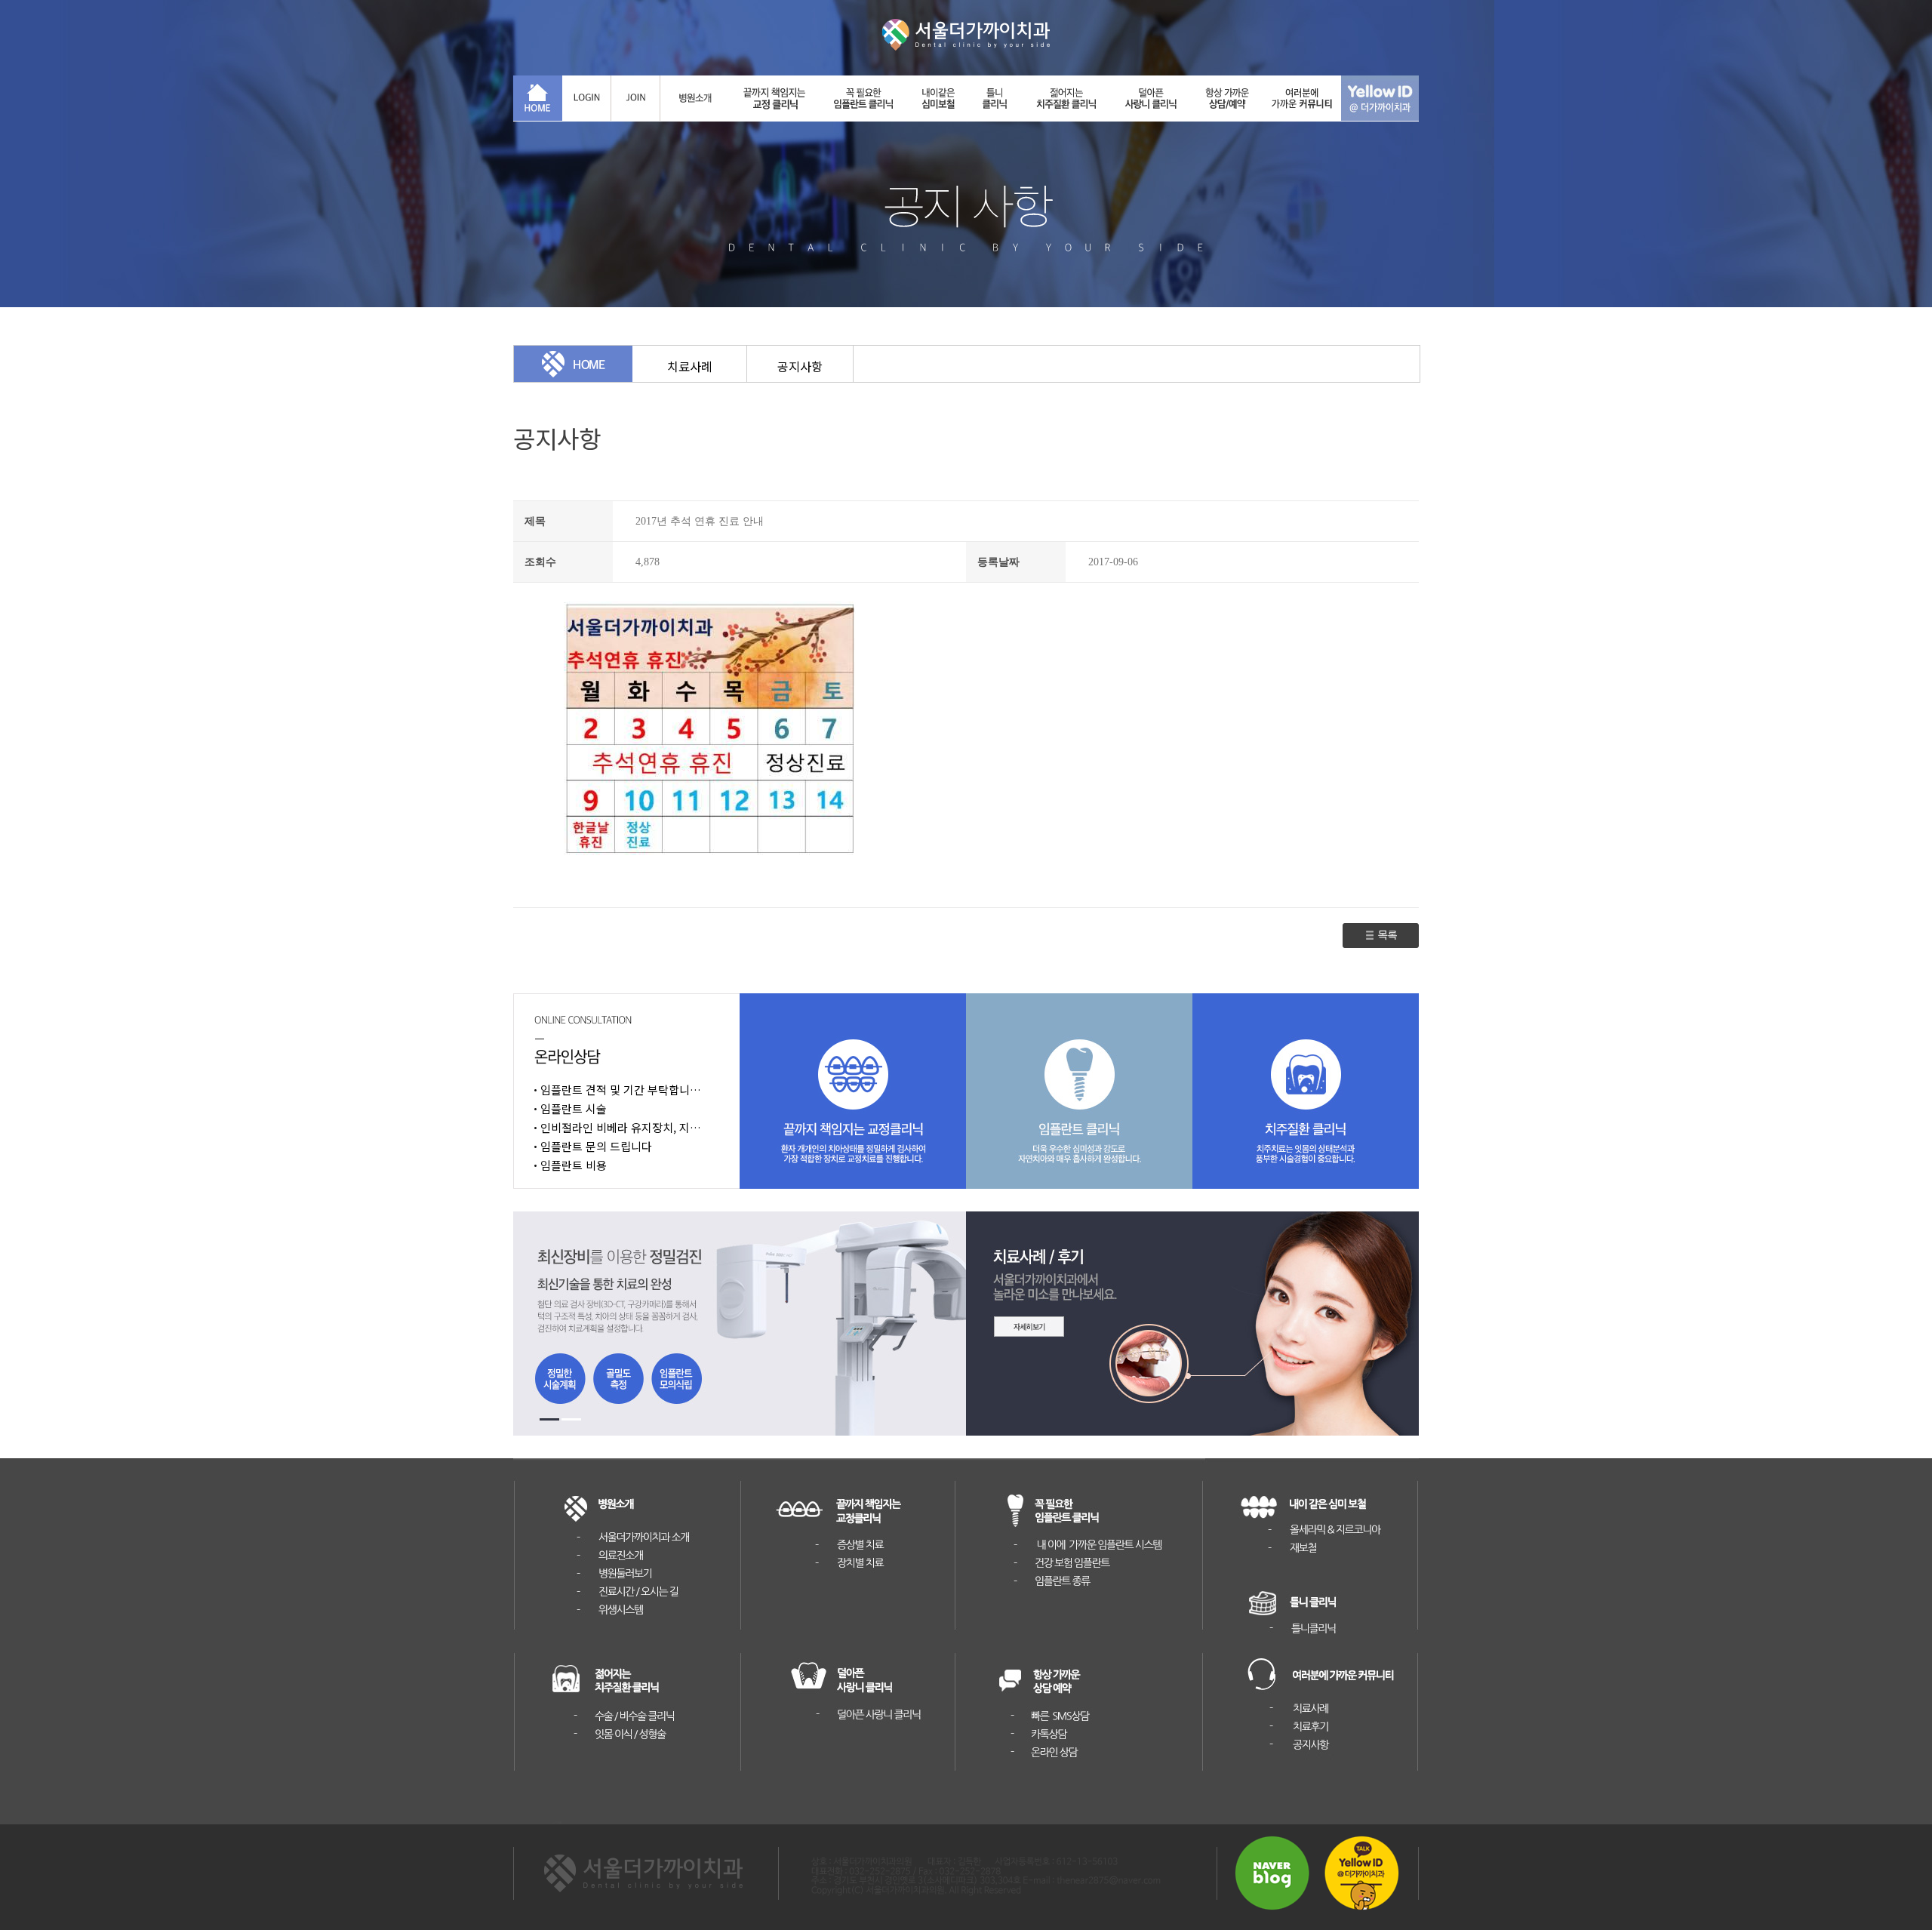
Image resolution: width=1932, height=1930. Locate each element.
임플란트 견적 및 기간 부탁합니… (621, 1090)
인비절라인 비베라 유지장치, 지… (621, 1127)
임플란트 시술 (574, 1108)
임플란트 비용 (574, 1165)
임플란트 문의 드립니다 (596, 1146)
